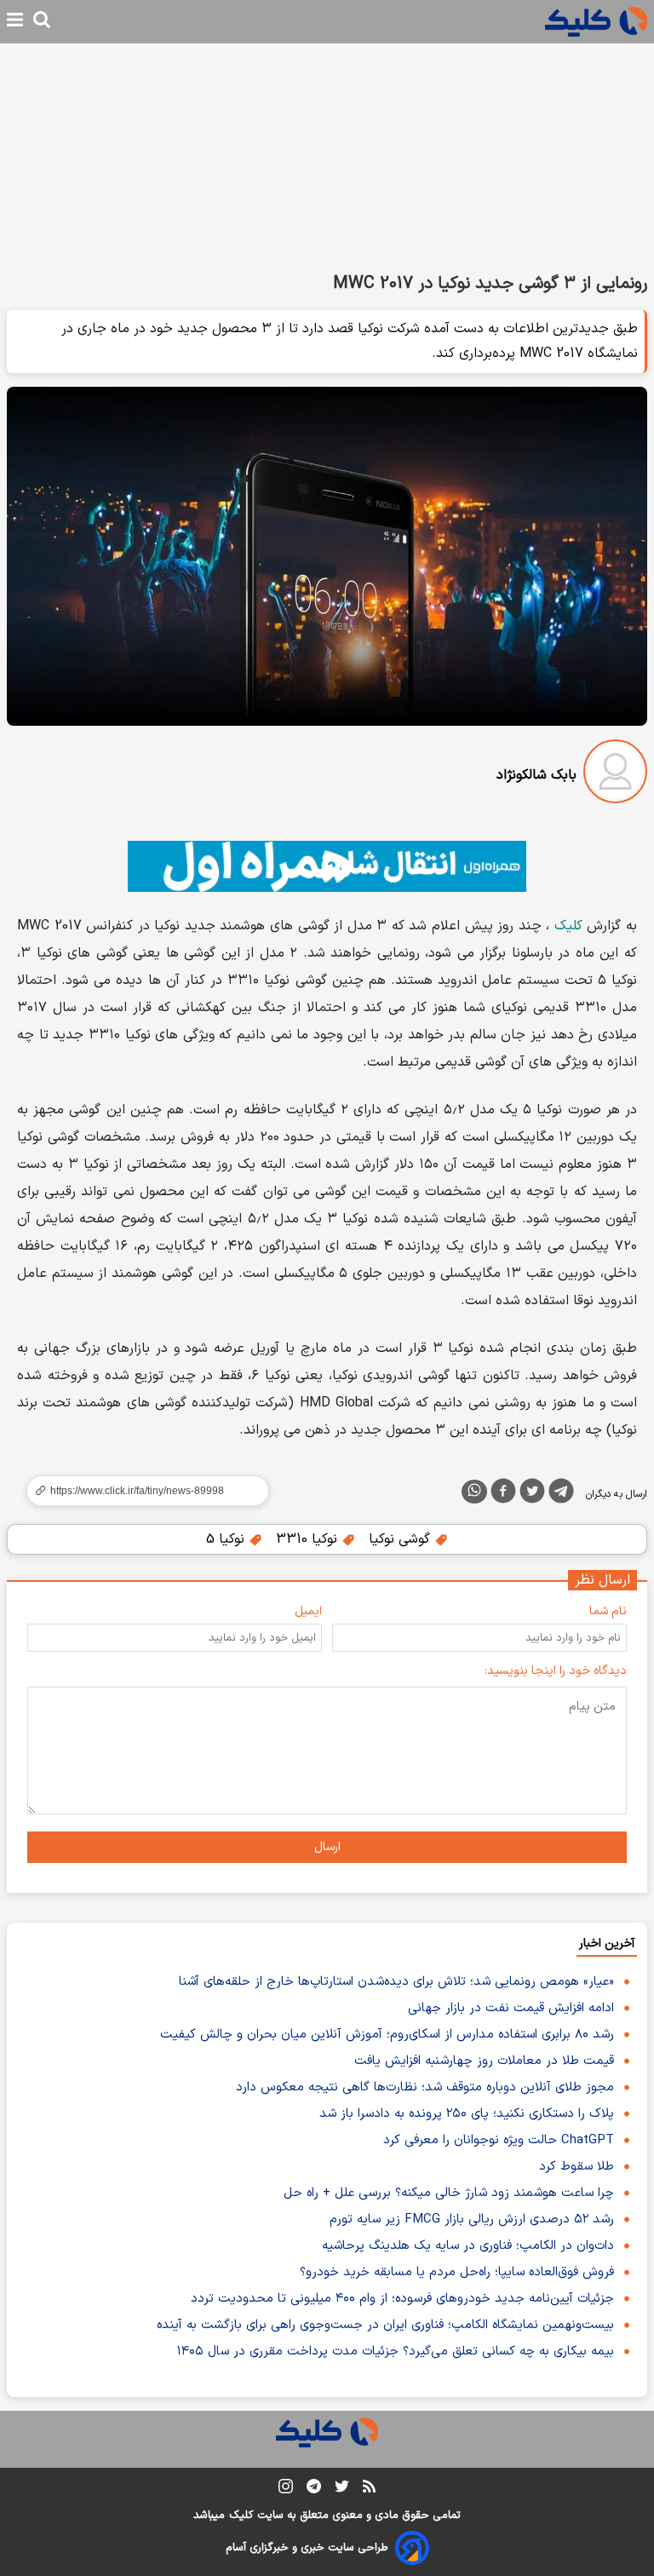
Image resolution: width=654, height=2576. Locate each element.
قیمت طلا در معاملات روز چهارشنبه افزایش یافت (484, 2061)
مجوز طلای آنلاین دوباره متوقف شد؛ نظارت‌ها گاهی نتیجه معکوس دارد (425, 2087)
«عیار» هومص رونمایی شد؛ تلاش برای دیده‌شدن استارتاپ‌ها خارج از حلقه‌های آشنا (396, 1982)
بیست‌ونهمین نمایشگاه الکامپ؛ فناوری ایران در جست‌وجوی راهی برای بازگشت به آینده (385, 2325)
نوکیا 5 (227, 1539)
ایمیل (308, 1611)
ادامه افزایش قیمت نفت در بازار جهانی (511, 2008)
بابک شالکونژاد (536, 775)
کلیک (568, 926)
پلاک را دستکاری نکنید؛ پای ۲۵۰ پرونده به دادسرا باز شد (467, 2114)
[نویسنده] (615, 775)
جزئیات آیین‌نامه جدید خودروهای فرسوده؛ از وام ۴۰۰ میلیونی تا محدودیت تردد (402, 2299)
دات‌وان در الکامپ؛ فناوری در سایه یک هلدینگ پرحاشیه (468, 2246)
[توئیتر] (532, 1494)
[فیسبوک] (503, 1494)
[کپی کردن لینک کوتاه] (141, 1491)
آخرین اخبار (607, 1943)
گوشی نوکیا (402, 1539)
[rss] (369, 2489)
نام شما (608, 1611)
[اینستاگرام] (286, 2490)
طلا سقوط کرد (577, 2167)
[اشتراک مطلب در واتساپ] (474, 1492)
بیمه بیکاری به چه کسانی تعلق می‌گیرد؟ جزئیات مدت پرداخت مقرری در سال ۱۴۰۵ (396, 2352)
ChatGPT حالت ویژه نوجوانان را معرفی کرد (499, 2140)
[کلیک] (596, 22)
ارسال (327, 1847)
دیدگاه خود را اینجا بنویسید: (556, 1671)
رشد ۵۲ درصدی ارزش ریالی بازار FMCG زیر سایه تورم (472, 2219)
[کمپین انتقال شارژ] (327, 866)
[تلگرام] (561, 1494)
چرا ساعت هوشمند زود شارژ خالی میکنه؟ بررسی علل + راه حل (449, 2193)
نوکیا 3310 (309, 1539)
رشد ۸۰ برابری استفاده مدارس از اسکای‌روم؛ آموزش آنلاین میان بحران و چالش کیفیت (387, 2035)
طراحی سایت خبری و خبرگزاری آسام (307, 2548)
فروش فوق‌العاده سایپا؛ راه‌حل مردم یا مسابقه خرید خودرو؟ (457, 2272)
